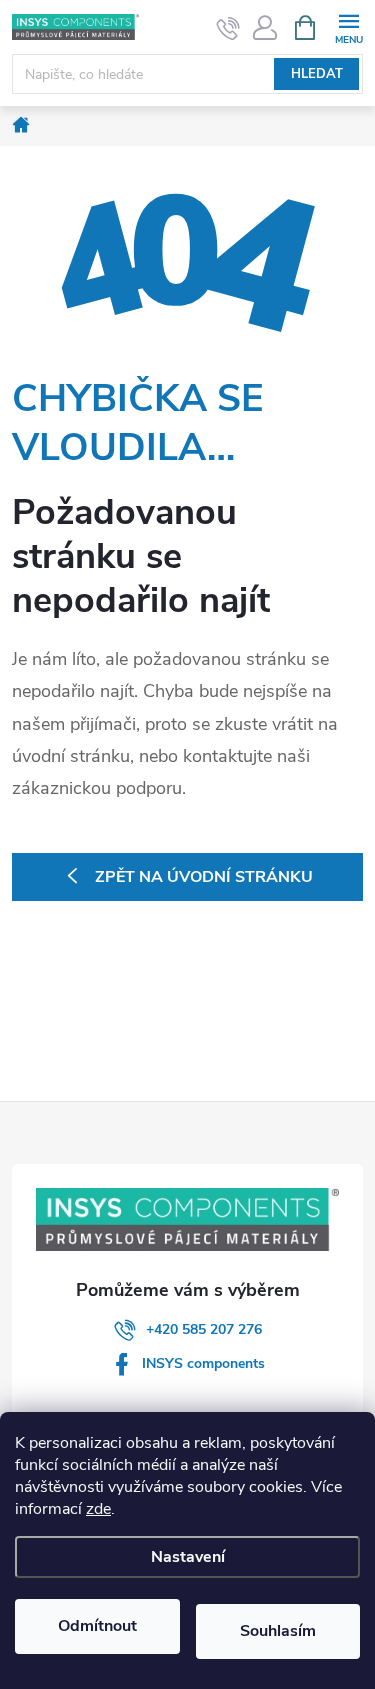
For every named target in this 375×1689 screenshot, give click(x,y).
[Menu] (348, 26)
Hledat (317, 74)
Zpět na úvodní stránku (204, 877)
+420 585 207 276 (204, 1329)
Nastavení (188, 1557)
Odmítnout (97, 1626)
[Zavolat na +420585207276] (228, 28)
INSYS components (203, 1363)
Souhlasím (278, 1631)
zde (98, 1509)
